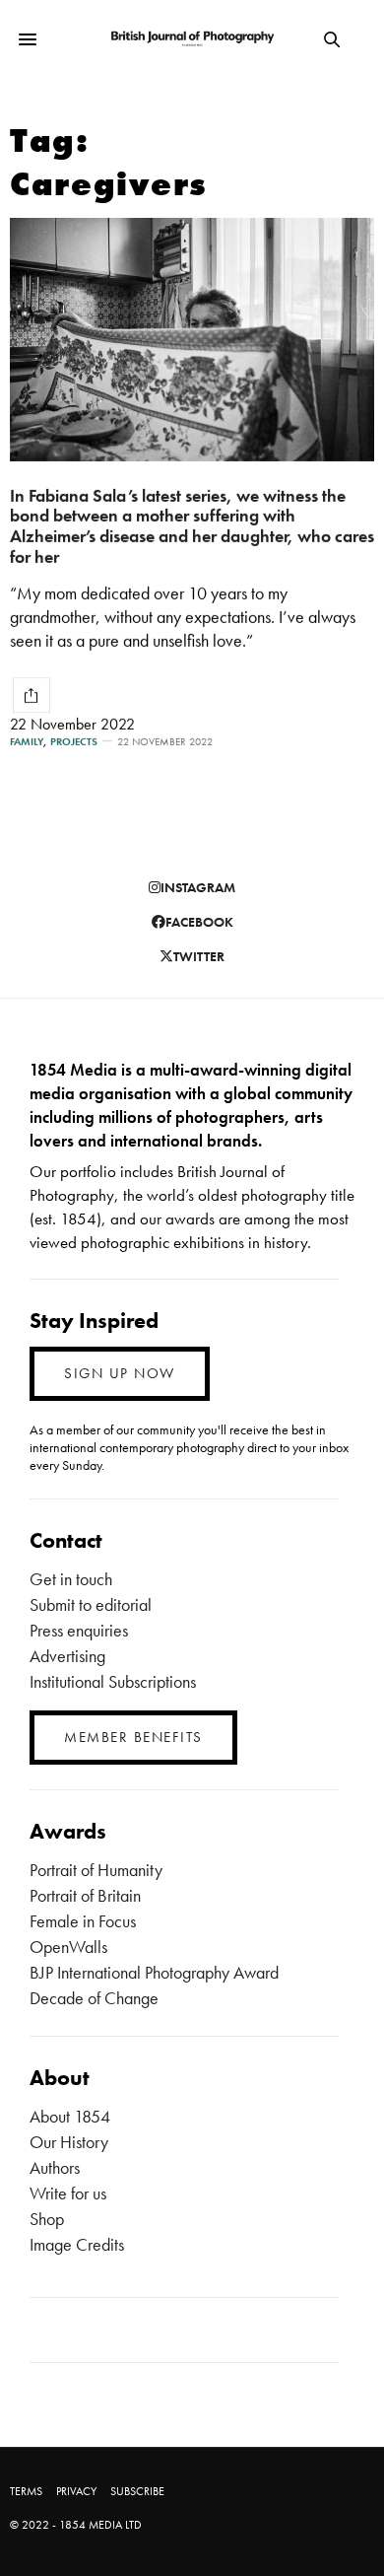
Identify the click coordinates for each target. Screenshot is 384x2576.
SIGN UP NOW (120, 1373)
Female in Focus (83, 1921)
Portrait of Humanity (96, 1870)
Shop (47, 2219)
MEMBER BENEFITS (133, 1737)
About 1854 (70, 2116)
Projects (74, 742)
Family (27, 742)
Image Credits (77, 2244)
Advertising (67, 1656)
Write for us (68, 2193)
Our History (69, 2142)
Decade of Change (94, 1998)
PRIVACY (76, 2491)
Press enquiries (79, 1630)
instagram (198, 887)
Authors (55, 2167)
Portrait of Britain (85, 1895)
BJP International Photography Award (154, 1972)
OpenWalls (68, 1947)
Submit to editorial (91, 1604)
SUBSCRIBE (137, 2491)
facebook (199, 922)
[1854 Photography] (192, 39)
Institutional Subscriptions (113, 1681)
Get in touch (71, 1579)
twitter (199, 956)
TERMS (26, 2491)
